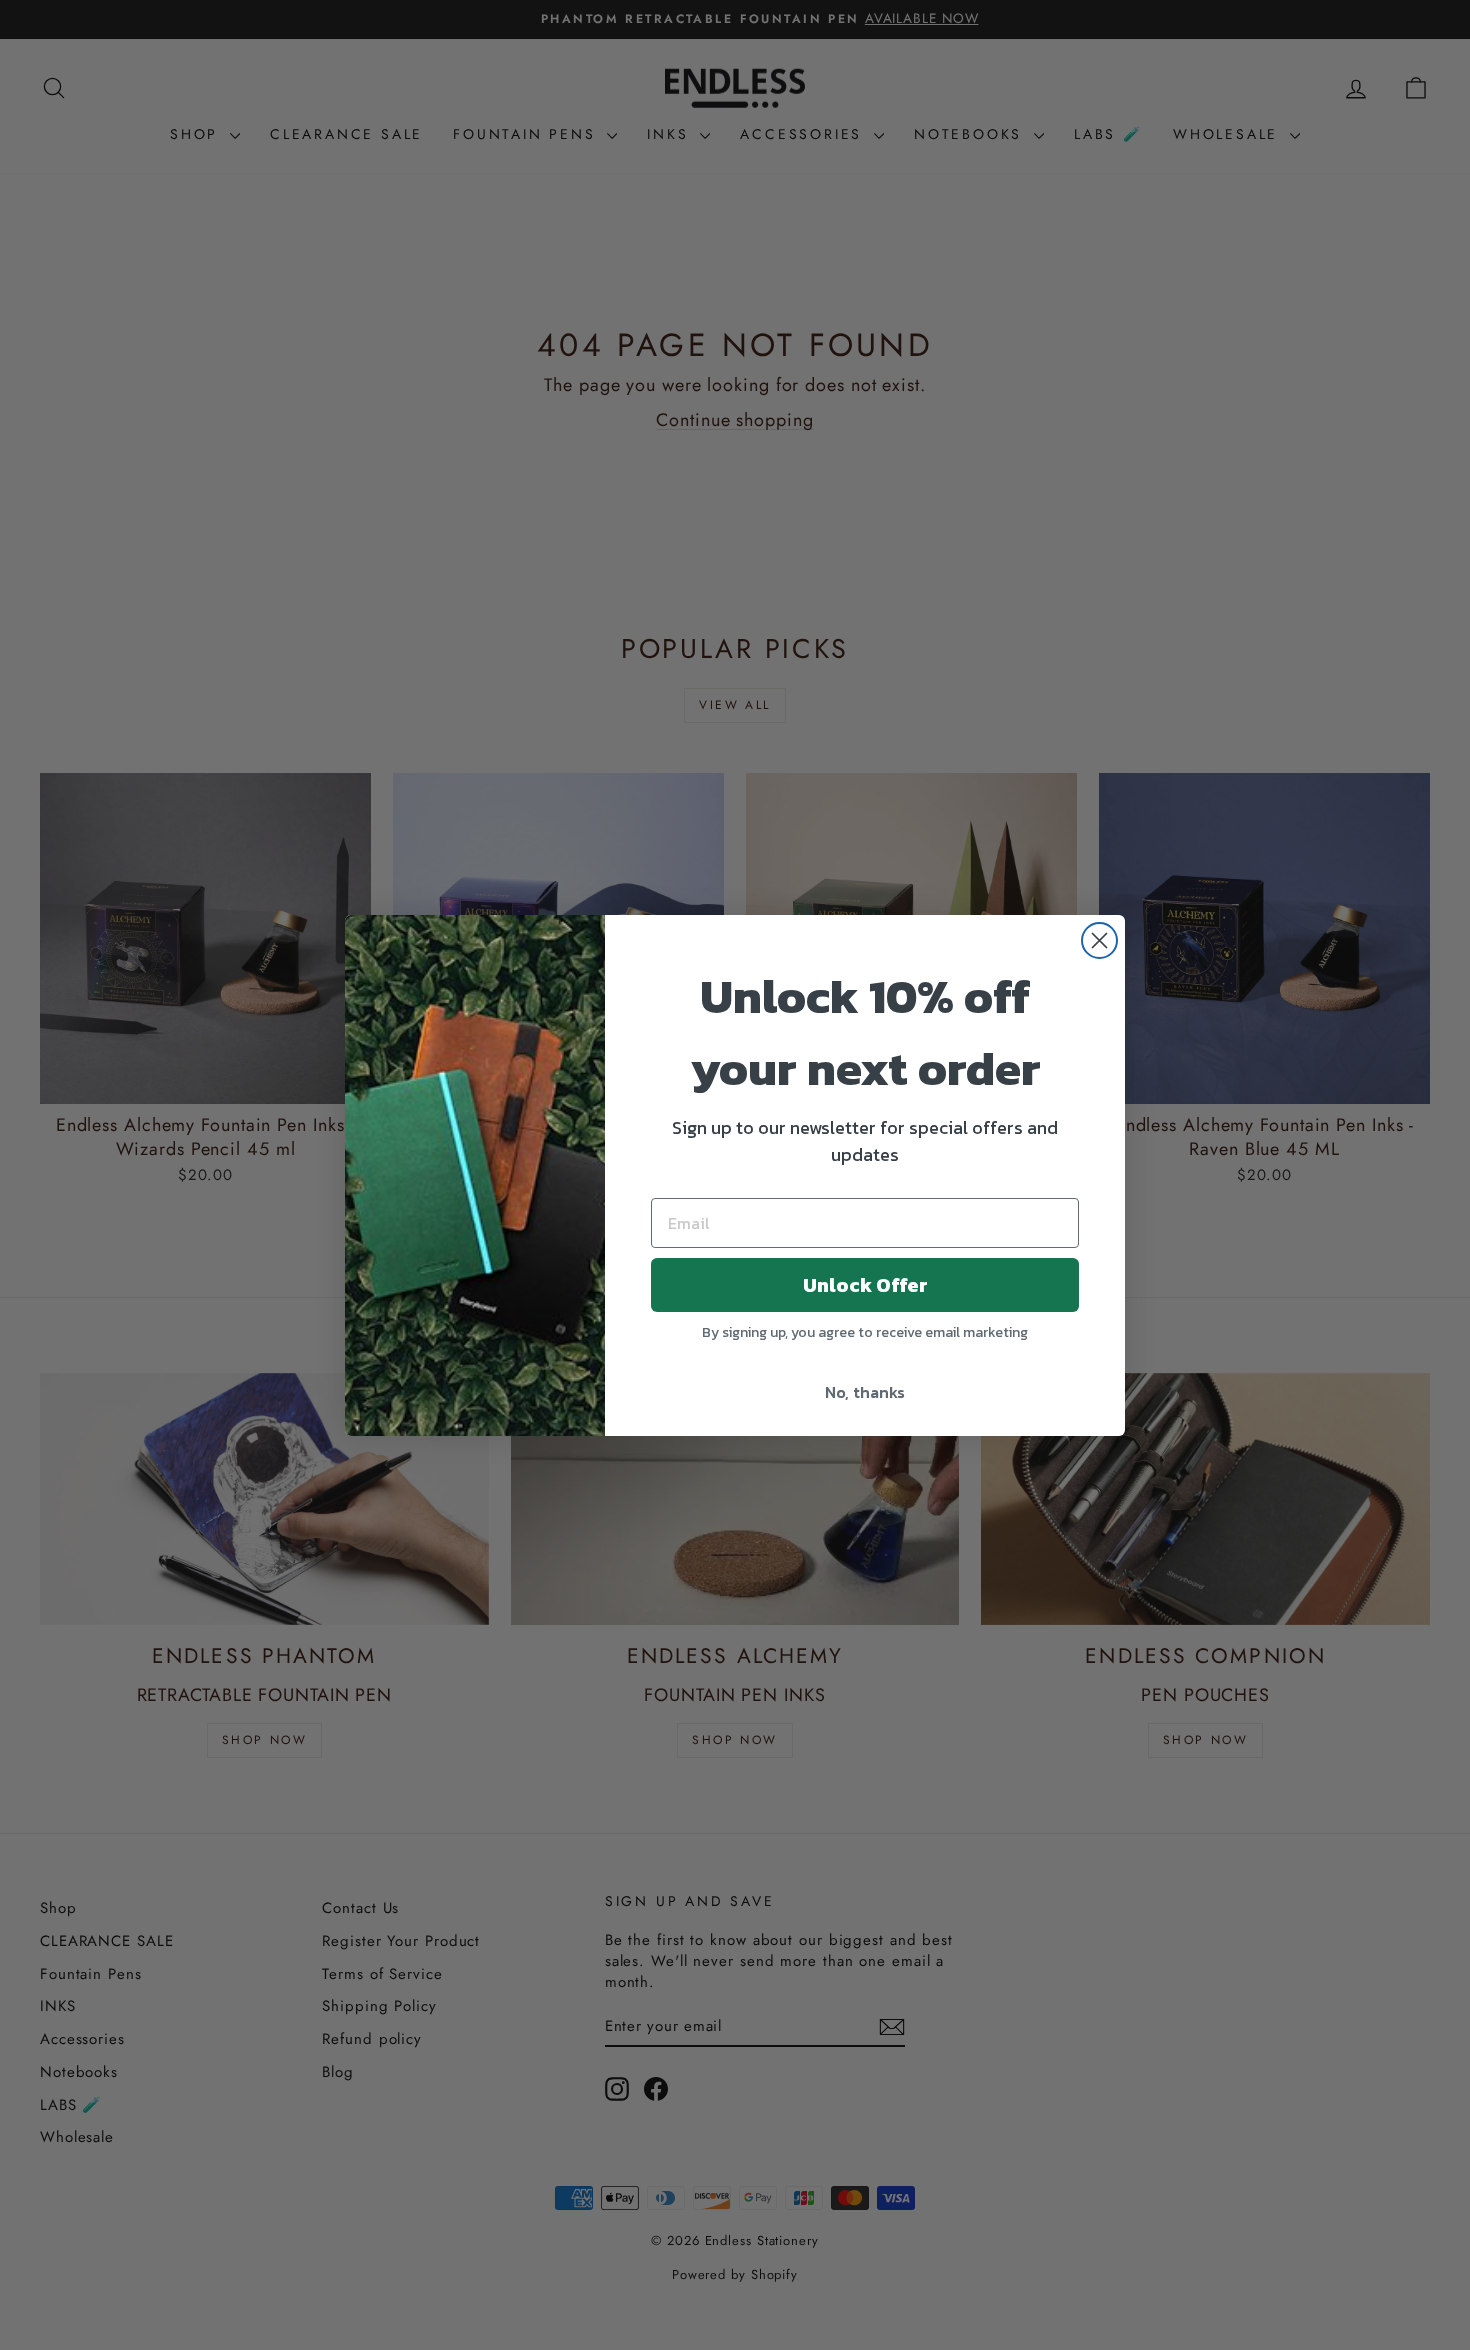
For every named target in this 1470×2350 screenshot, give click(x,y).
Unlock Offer (865, 1285)
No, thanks (865, 1392)
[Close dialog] (1099, 940)
